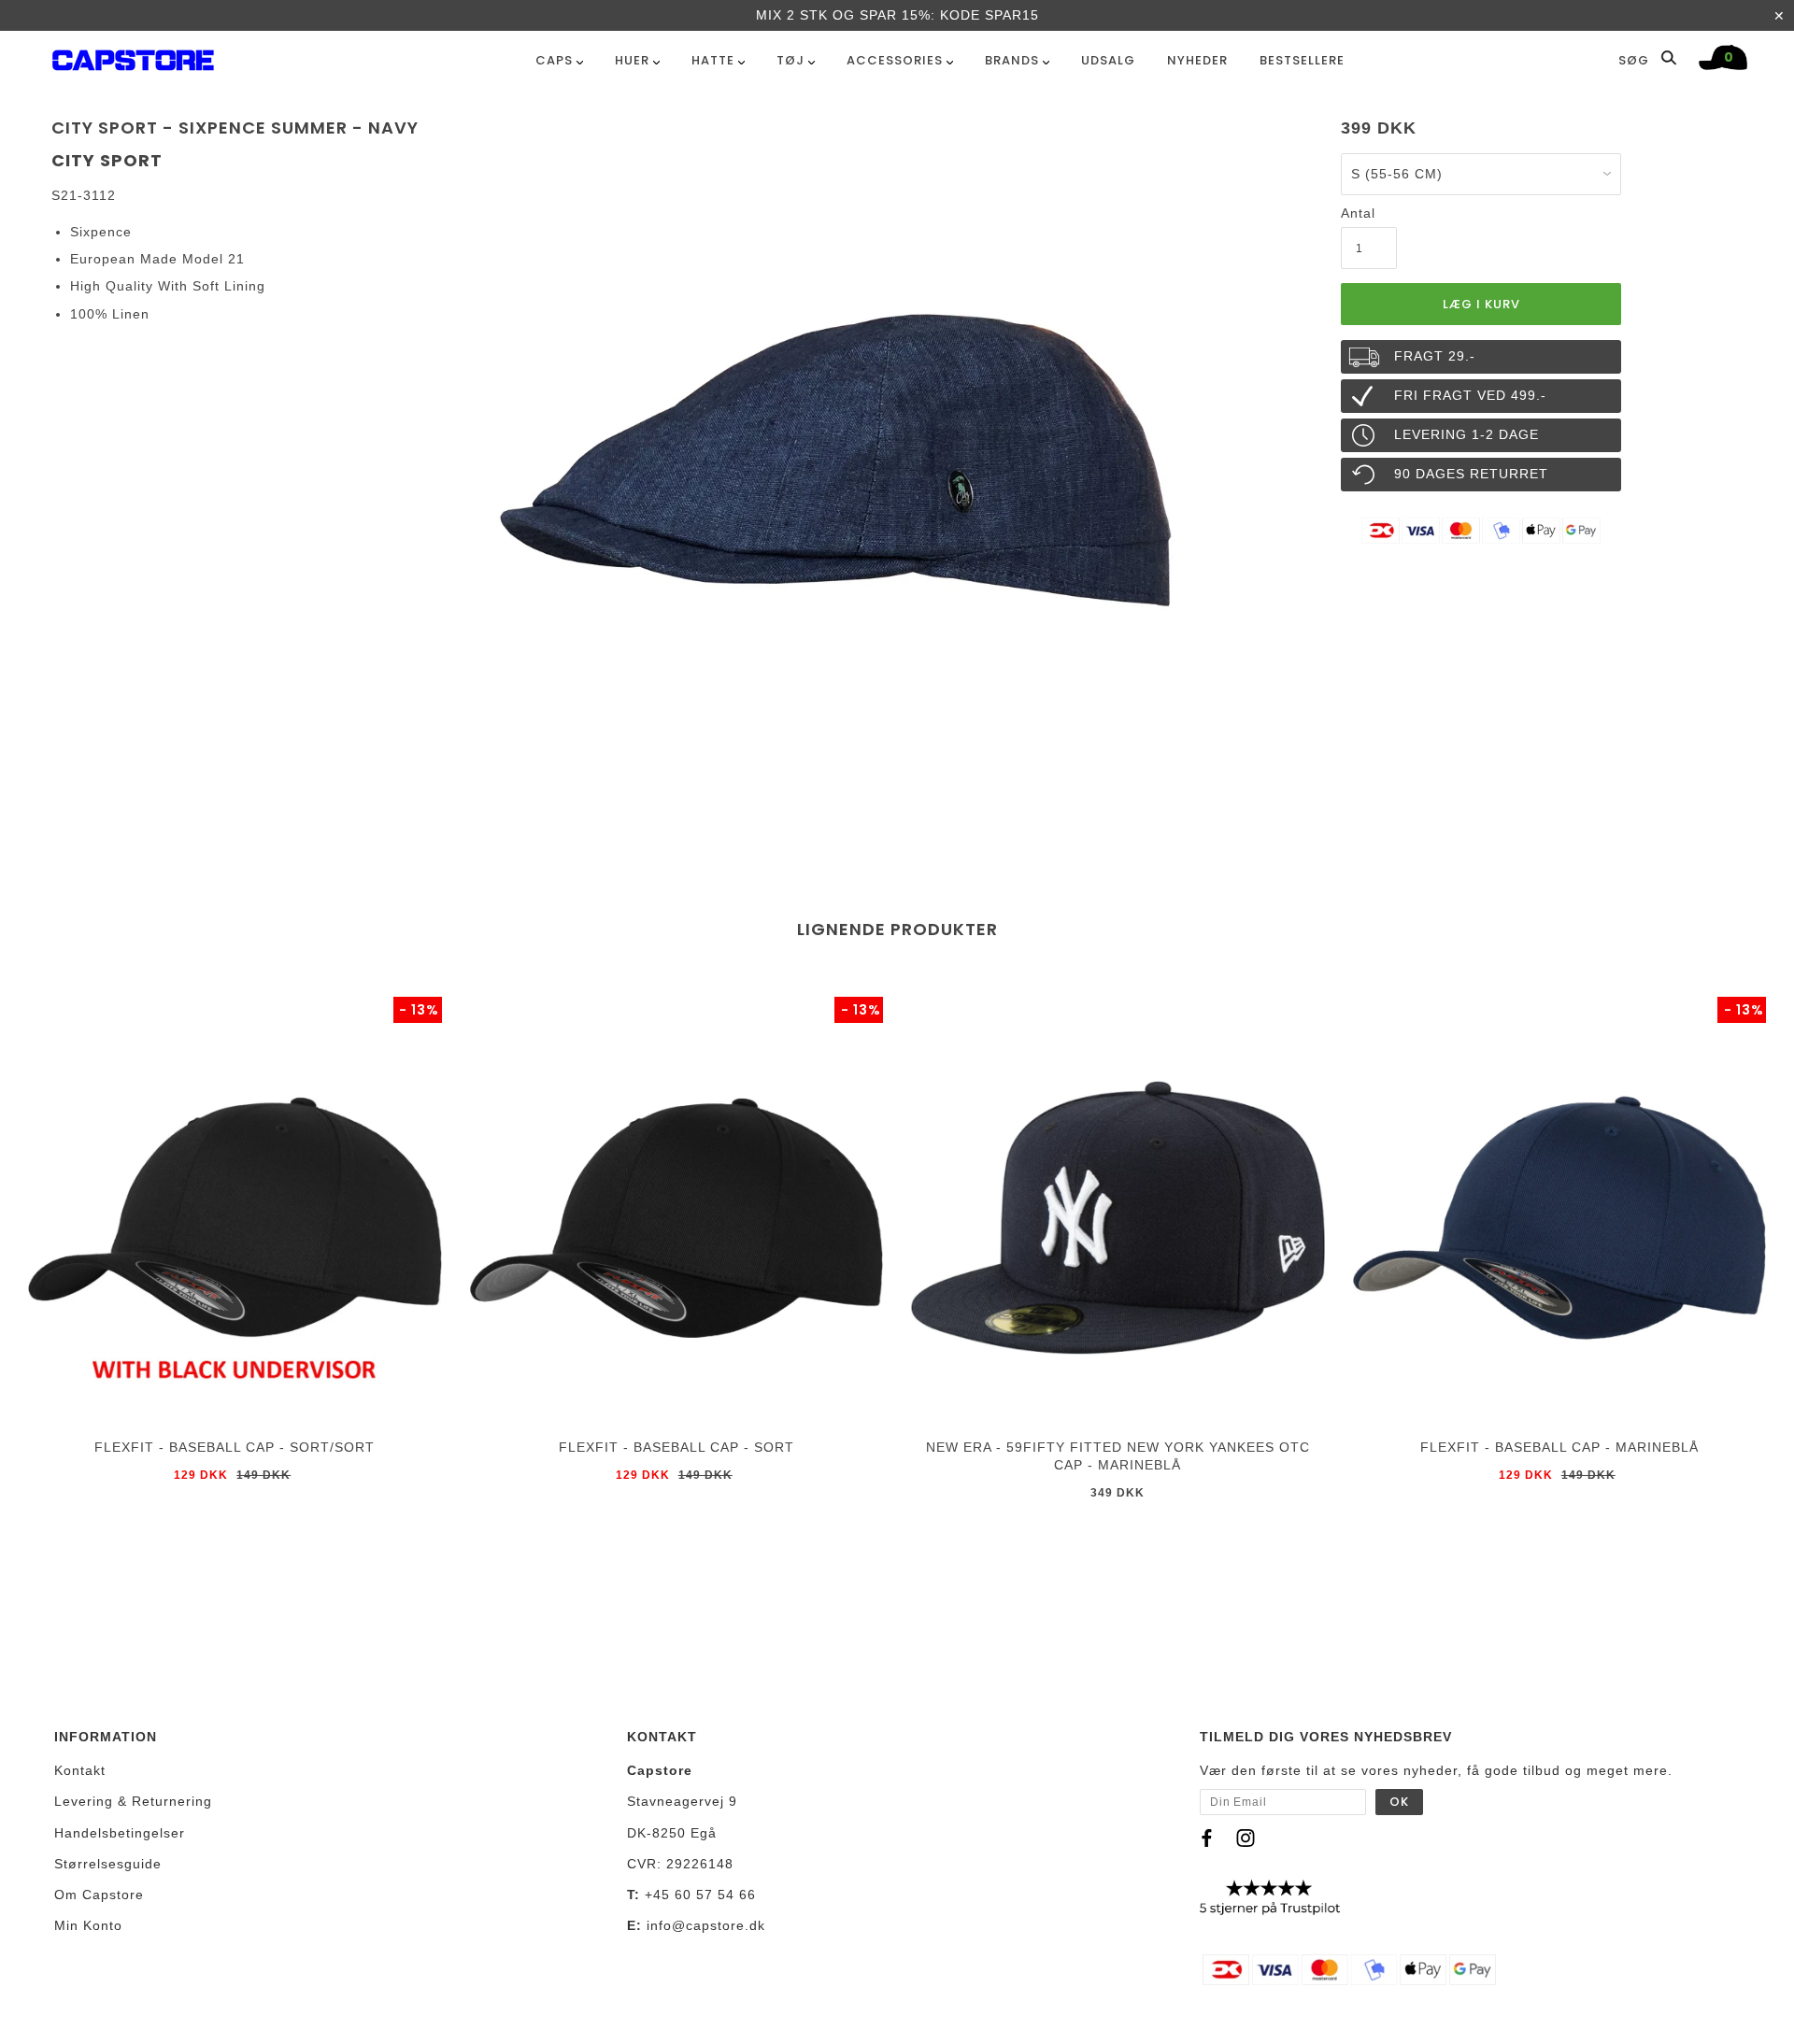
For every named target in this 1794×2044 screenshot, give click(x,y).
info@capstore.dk (706, 1925)
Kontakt (80, 1770)
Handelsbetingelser (120, 1833)
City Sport (107, 160)
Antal (1358, 213)
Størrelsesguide (108, 1864)
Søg (1636, 60)
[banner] (133, 57)
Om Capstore (99, 1895)
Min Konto (88, 1925)
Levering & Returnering (133, 1801)
